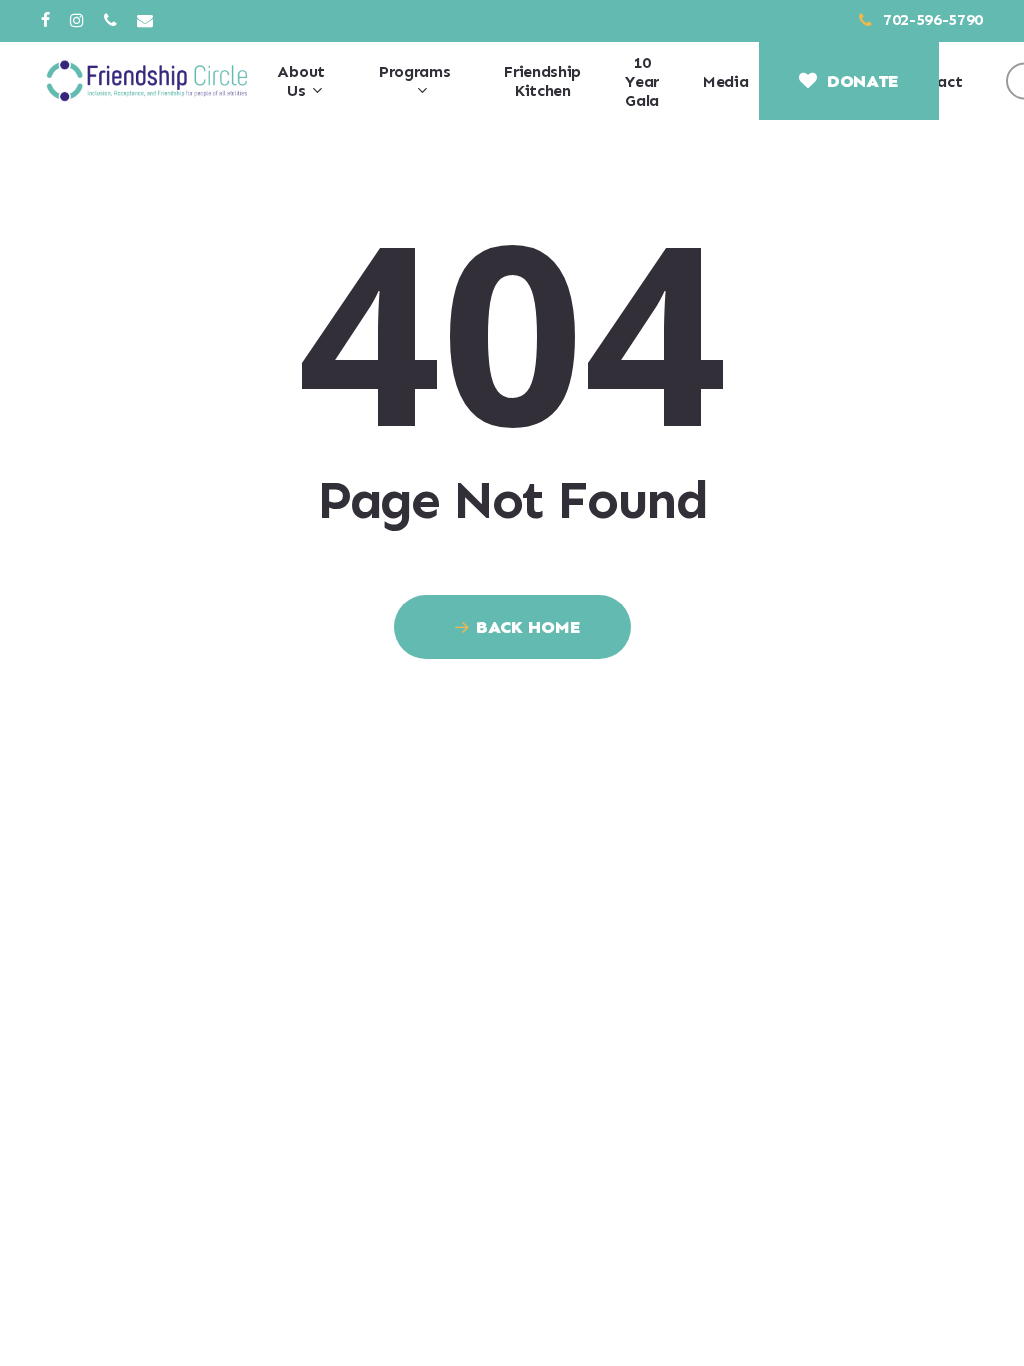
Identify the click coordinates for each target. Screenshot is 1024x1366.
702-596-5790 (930, 19)
